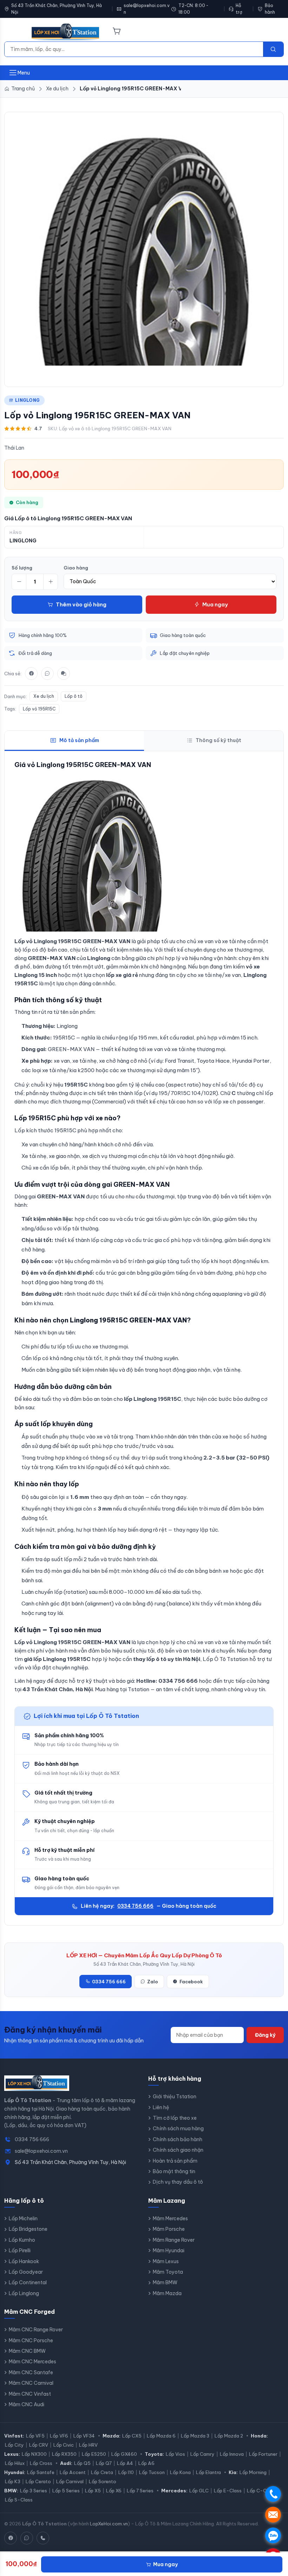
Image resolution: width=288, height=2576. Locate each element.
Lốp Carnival (70, 2481)
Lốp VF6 (59, 2436)
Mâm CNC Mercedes (32, 2362)
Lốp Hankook (24, 2261)
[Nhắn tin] (64, 674)
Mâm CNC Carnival (31, 2383)
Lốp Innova (232, 2454)
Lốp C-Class (261, 2491)
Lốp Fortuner (263, 2454)
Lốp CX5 (132, 2436)
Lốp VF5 (35, 2436)
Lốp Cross (41, 2463)
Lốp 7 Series (140, 2491)
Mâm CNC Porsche (31, 2340)
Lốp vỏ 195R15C (39, 709)
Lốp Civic (64, 2445)
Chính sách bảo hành (178, 2139)
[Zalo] (47, 674)
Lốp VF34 (84, 2436)
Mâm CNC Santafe (31, 2372)
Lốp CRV (39, 2445)
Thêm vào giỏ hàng (81, 604)
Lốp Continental (28, 2282)
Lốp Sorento (103, 2481)
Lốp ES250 (94, 2454)
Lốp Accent (73, 2472)
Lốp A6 (146, 2463)
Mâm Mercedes (170, 2218)
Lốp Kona (180, 2472)
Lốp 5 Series (66, 2491)
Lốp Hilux (15, 2463)
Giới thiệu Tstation (175, 2097)
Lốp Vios (175, 2454)
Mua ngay (215, 604)
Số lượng (22, 568)
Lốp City (14, 2445)
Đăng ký (265, 2035)
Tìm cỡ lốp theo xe (175, 2118)
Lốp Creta (102, 2472)
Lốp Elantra (208, 2472)
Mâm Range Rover (174, 2240)
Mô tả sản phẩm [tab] (79, 740)
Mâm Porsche (169, 2229)
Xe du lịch (44, 696)
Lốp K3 (13, 2481)
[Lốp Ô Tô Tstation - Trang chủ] (66, 32)
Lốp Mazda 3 (195, 2436)
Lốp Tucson (152, 2472)
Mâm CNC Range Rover (36, 2330)
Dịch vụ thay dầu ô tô (178, 2182)
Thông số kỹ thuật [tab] (218, 740)
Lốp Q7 (104, 2463)
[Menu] (13, 32)
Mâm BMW (165, 2282)
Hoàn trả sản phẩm (175, 2161)
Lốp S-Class (19, 2500)
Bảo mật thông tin (174, 2171)
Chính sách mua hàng (178, 2129)
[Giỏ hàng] (117, 32)
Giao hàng (76, 568)
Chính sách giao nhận (178, 2150)
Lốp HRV (88, 2445)
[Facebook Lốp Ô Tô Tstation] (11, 2538)
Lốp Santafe (41, 2472)
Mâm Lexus (166, 2261)
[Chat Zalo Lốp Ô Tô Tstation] (27, 2538)
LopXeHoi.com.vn (109, 2524)
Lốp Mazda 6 (161, 2436)
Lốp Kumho (22, 2240)
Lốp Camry (202, 2454)
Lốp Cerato (38, 2481)
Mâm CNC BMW (27, 2351)
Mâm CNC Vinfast (30, 2394)
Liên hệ (161, 2107)
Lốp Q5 (82, 2463)
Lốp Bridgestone (28, 2229)
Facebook (191, 1982)
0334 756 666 (135, 1906)
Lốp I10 (126, 2472)
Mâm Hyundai (169, 2250)
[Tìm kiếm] (273, 49)
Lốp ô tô (74, 696)
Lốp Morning (253, 2472)
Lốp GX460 (124, 2454)
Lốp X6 (114, 2491)
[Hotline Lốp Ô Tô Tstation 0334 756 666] (43, 2538)
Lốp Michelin (23, 2218)
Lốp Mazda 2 (229, 2436)
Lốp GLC (199, 2491)
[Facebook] (31, 674)
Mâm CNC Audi (27, 2404)
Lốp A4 (125, 2463)
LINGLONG (27, 400)
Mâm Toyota (168, 2272)
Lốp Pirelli (20, 2250)
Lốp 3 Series (34, 2491)
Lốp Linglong (24, 2293)
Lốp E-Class (228, 2491)
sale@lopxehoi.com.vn (147, 9)
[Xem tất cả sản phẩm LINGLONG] (144, 248)
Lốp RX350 (64, 2454)
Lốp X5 (93, 2491)
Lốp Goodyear (26, 2272)
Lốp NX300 (34, 2454)
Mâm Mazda (167, 2293)
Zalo (153, 1982)
